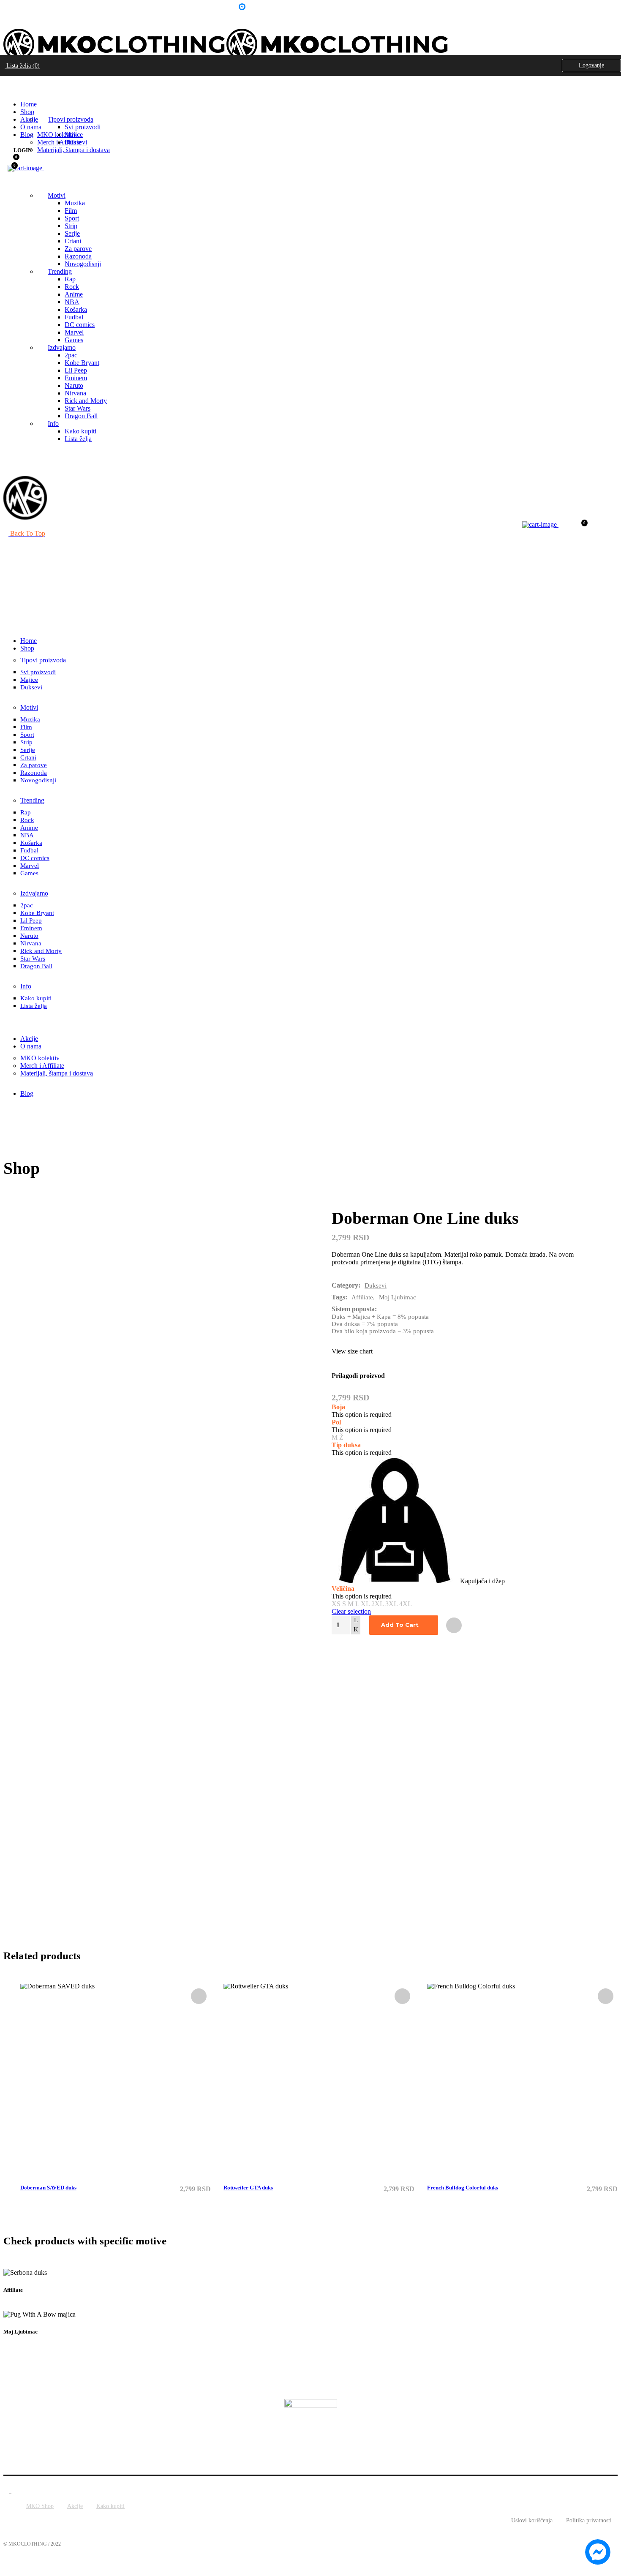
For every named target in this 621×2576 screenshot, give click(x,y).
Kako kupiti (110, 2506)
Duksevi (376, 1285)
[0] (11, 159)
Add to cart (400, 1625)
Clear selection (351, 1611)
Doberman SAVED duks (48, 2188)
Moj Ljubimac (398, 1297)
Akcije (75, 2506)
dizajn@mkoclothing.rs (98, 8)
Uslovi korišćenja (532, 2520)
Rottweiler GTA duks (248, 2188)
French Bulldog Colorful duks (463, 2188)
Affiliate (362, 1297)
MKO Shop (40, 2506)
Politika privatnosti (589, 2520)
